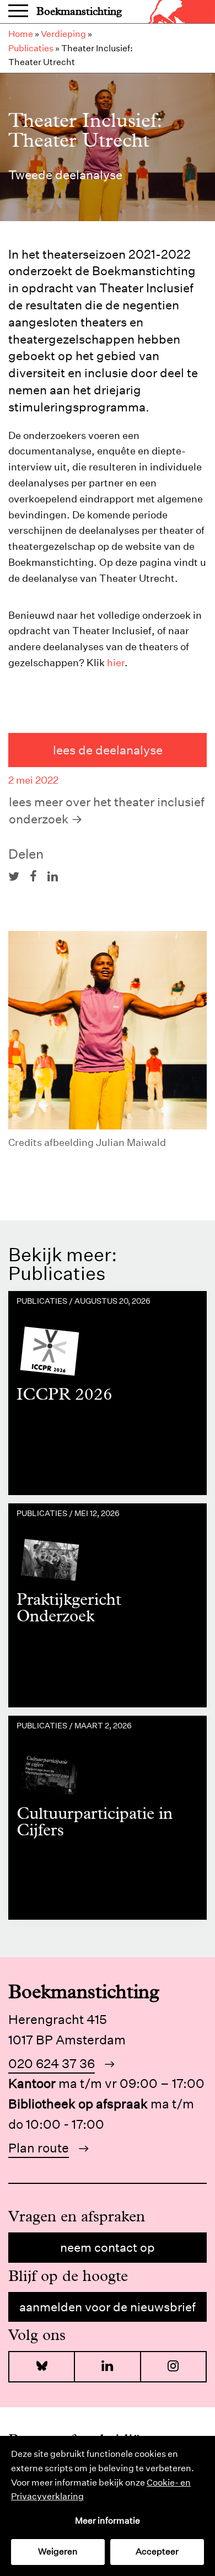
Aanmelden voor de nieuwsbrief (108, 2307)
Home (21, 34)
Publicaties (31, 48)
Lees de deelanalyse (108, 750)
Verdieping (63, 34)
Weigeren (58, 2551)
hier (116, 663)
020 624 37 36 (52, 2063)
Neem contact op (108, 2247)
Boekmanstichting (79, 11)
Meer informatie (108, 2521)
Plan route (39, 2148)
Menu (18, 12)
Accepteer (157, 2551)
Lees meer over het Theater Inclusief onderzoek (107, 810)
